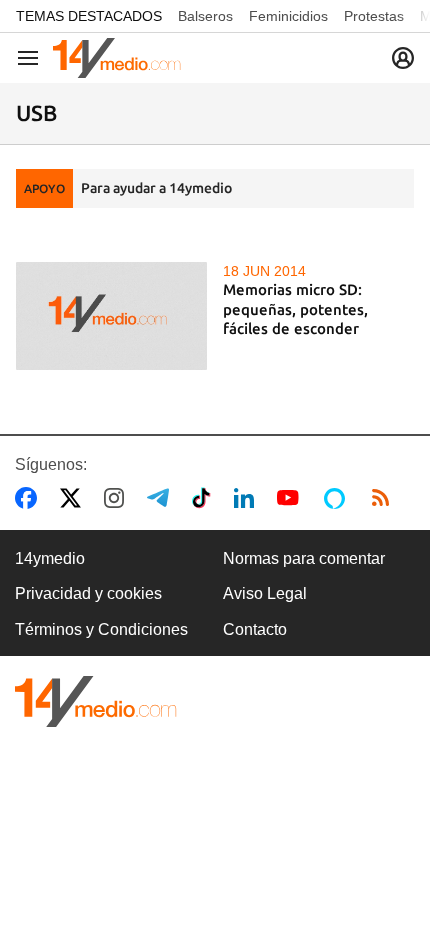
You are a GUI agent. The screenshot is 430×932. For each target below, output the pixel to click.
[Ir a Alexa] (338, 498)
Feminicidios (288, 16)
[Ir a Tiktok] (205, 498)
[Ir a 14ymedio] (117, 58)
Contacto (255, 629)
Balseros (205, 16)
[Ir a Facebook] (30, 498)
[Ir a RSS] (385, 498)
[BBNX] (96, 701)
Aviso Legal (265, 593)
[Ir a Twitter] (74, 498)
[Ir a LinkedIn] (248, 498)
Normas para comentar (304, 558)
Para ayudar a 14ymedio (156, 188)
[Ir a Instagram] (118, 498)
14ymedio (50, 558)
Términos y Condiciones (101, 629)
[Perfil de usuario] (403, 58)
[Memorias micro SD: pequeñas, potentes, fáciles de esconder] (111, 316)
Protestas (374, 16)
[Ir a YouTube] (292, 498)
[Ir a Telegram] (162, 498)
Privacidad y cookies (88, 593)
